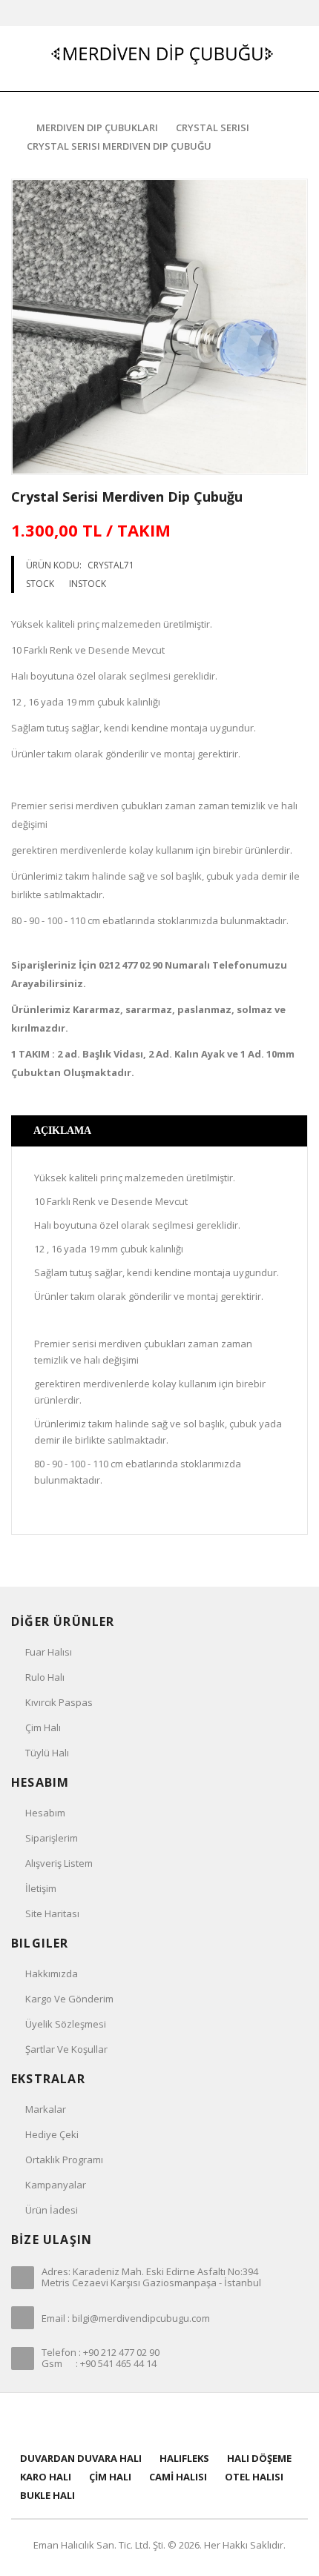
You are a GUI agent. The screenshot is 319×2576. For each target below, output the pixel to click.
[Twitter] (141, 2421)
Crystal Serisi (213, 127)
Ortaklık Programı (64, 2160)
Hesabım (45, 1813)
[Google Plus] (178, 2421)
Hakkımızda (52, 1974)
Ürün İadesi (52, 2210)
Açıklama (62, 1131)
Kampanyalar (56, 2185)
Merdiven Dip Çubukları (97, 127)
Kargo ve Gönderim (69, 1999)
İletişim (41, 1888)
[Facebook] (123, 2421)
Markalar (46, 2109)
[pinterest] (160, 2421)
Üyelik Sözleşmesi (66, 2024)
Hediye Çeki (52, 2134)
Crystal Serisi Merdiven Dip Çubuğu (119, 146)
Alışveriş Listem (59, 1863)
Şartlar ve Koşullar (66, 2049)
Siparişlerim (52, 1838)
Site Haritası (52, 1913)
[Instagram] (197, 2421)
